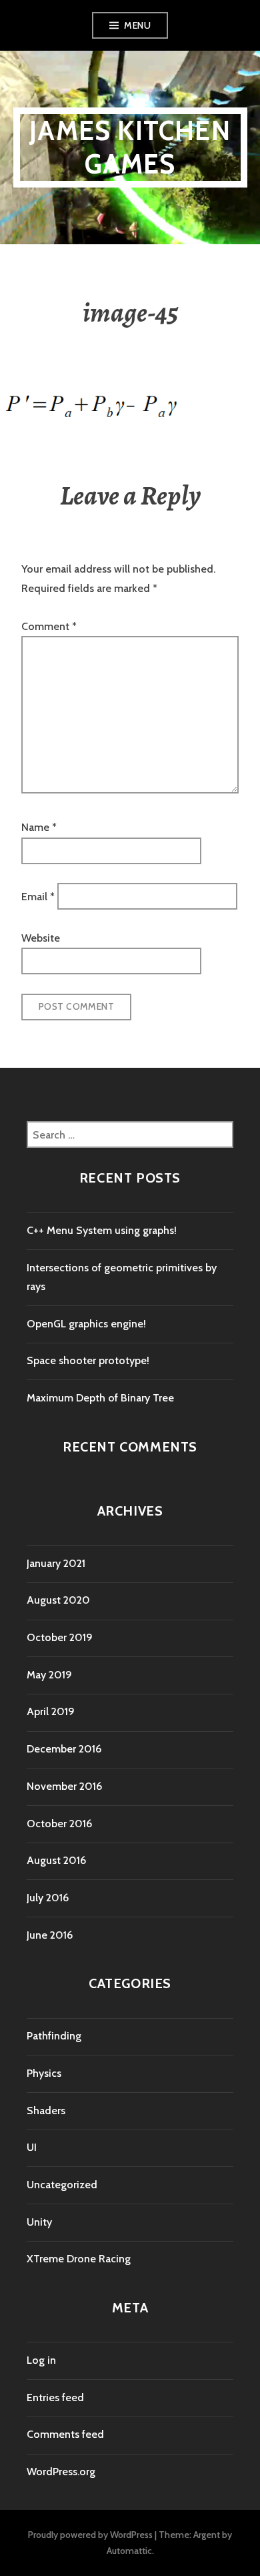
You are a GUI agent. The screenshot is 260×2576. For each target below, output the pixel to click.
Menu (137, 25)
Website (41, 938)
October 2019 (60, 1637)
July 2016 (48, 1898)
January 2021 (56, 1563)
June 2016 (50, 1935)
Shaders (46, 2111)
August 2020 (58, 1600)
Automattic (129, 2551)
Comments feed (65, 2434)
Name (39, 827)
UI (32, 2147)
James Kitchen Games (130, 147)
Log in (41, 2360)
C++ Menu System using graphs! (102, 1230)
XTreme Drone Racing (79, 2259)
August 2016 (56, 1860)
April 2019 (51, 1711)
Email (38, 897)
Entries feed (55, 2397)
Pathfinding (54, 2036)
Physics (44, 2073)
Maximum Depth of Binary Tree (100, 1398)
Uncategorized (62, 2185)
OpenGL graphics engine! (86, 1324)
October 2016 (59, 1824)
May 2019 (49, 1675)
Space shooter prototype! (88, 1360)
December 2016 (64, 1749)
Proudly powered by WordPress (90, 2535)
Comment (49, 626)
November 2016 (64, 1786)
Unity (39, 2222)
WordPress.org (61, 2472)
